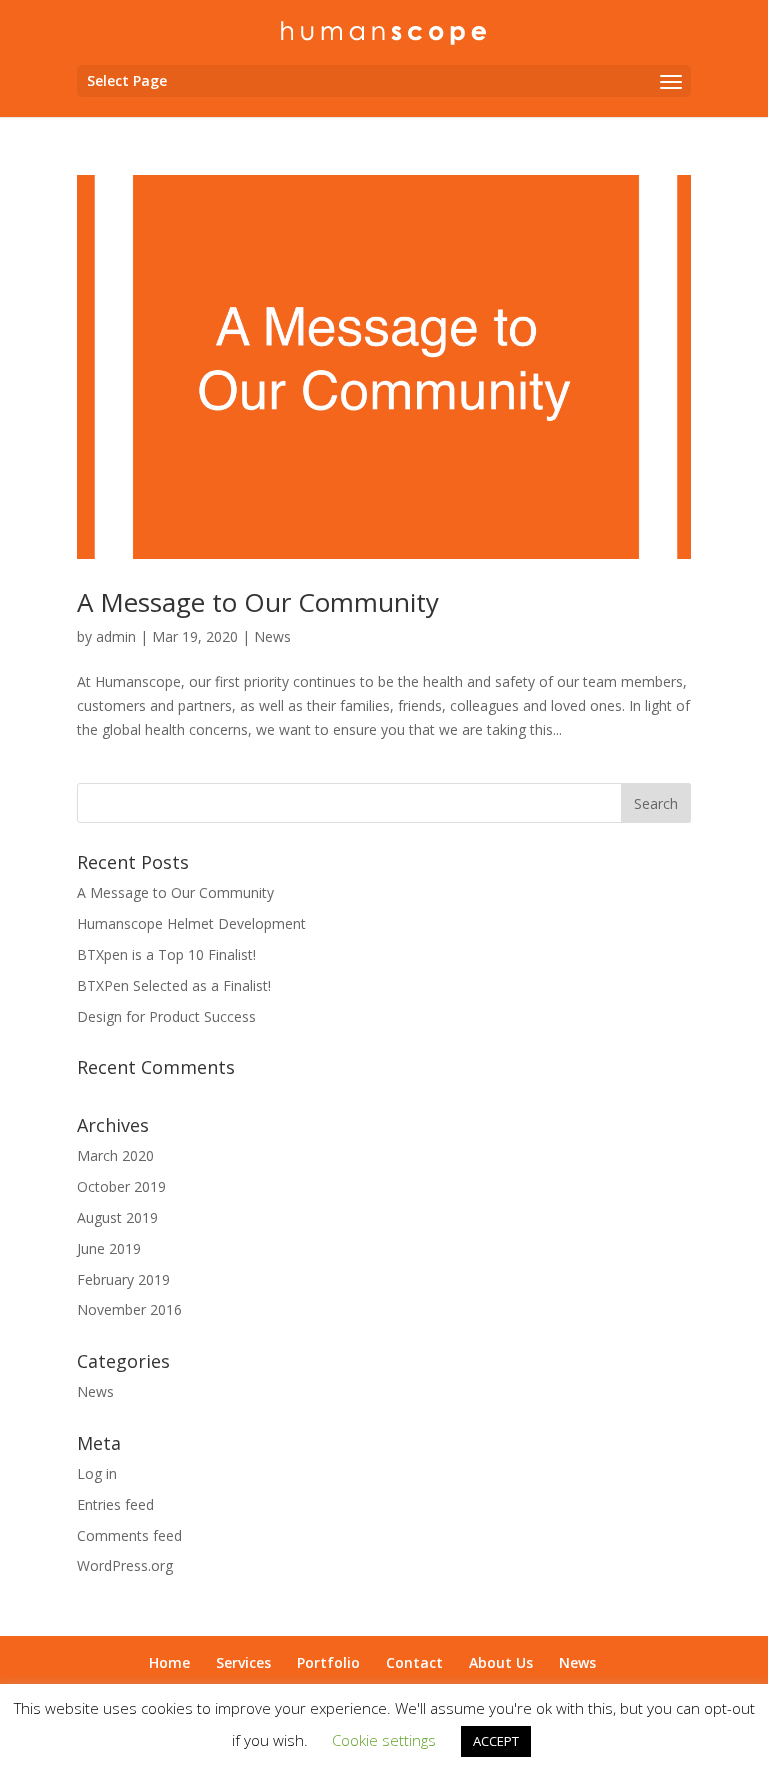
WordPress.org (125, 1565)
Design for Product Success (166, 1016)
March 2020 (115, 1155)
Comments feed (129, 1535)
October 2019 (121, 1186)
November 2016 (129, 1309)
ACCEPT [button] (496, 1741)
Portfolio (328, 1662)
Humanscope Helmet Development (191, 923)
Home (169, 1662)
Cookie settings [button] (384, 1740)
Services (243, 1662)
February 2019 (123, 1279)
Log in (97, 1473)
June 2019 (109, 1248)
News (272, 636)
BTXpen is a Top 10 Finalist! (166, 954)
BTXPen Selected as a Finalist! (174, 985)
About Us (501, 1662)
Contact (414, 1662)
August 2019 (117, 1217)
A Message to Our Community (258, 602)
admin (116, 636)
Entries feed (115, 1504)
